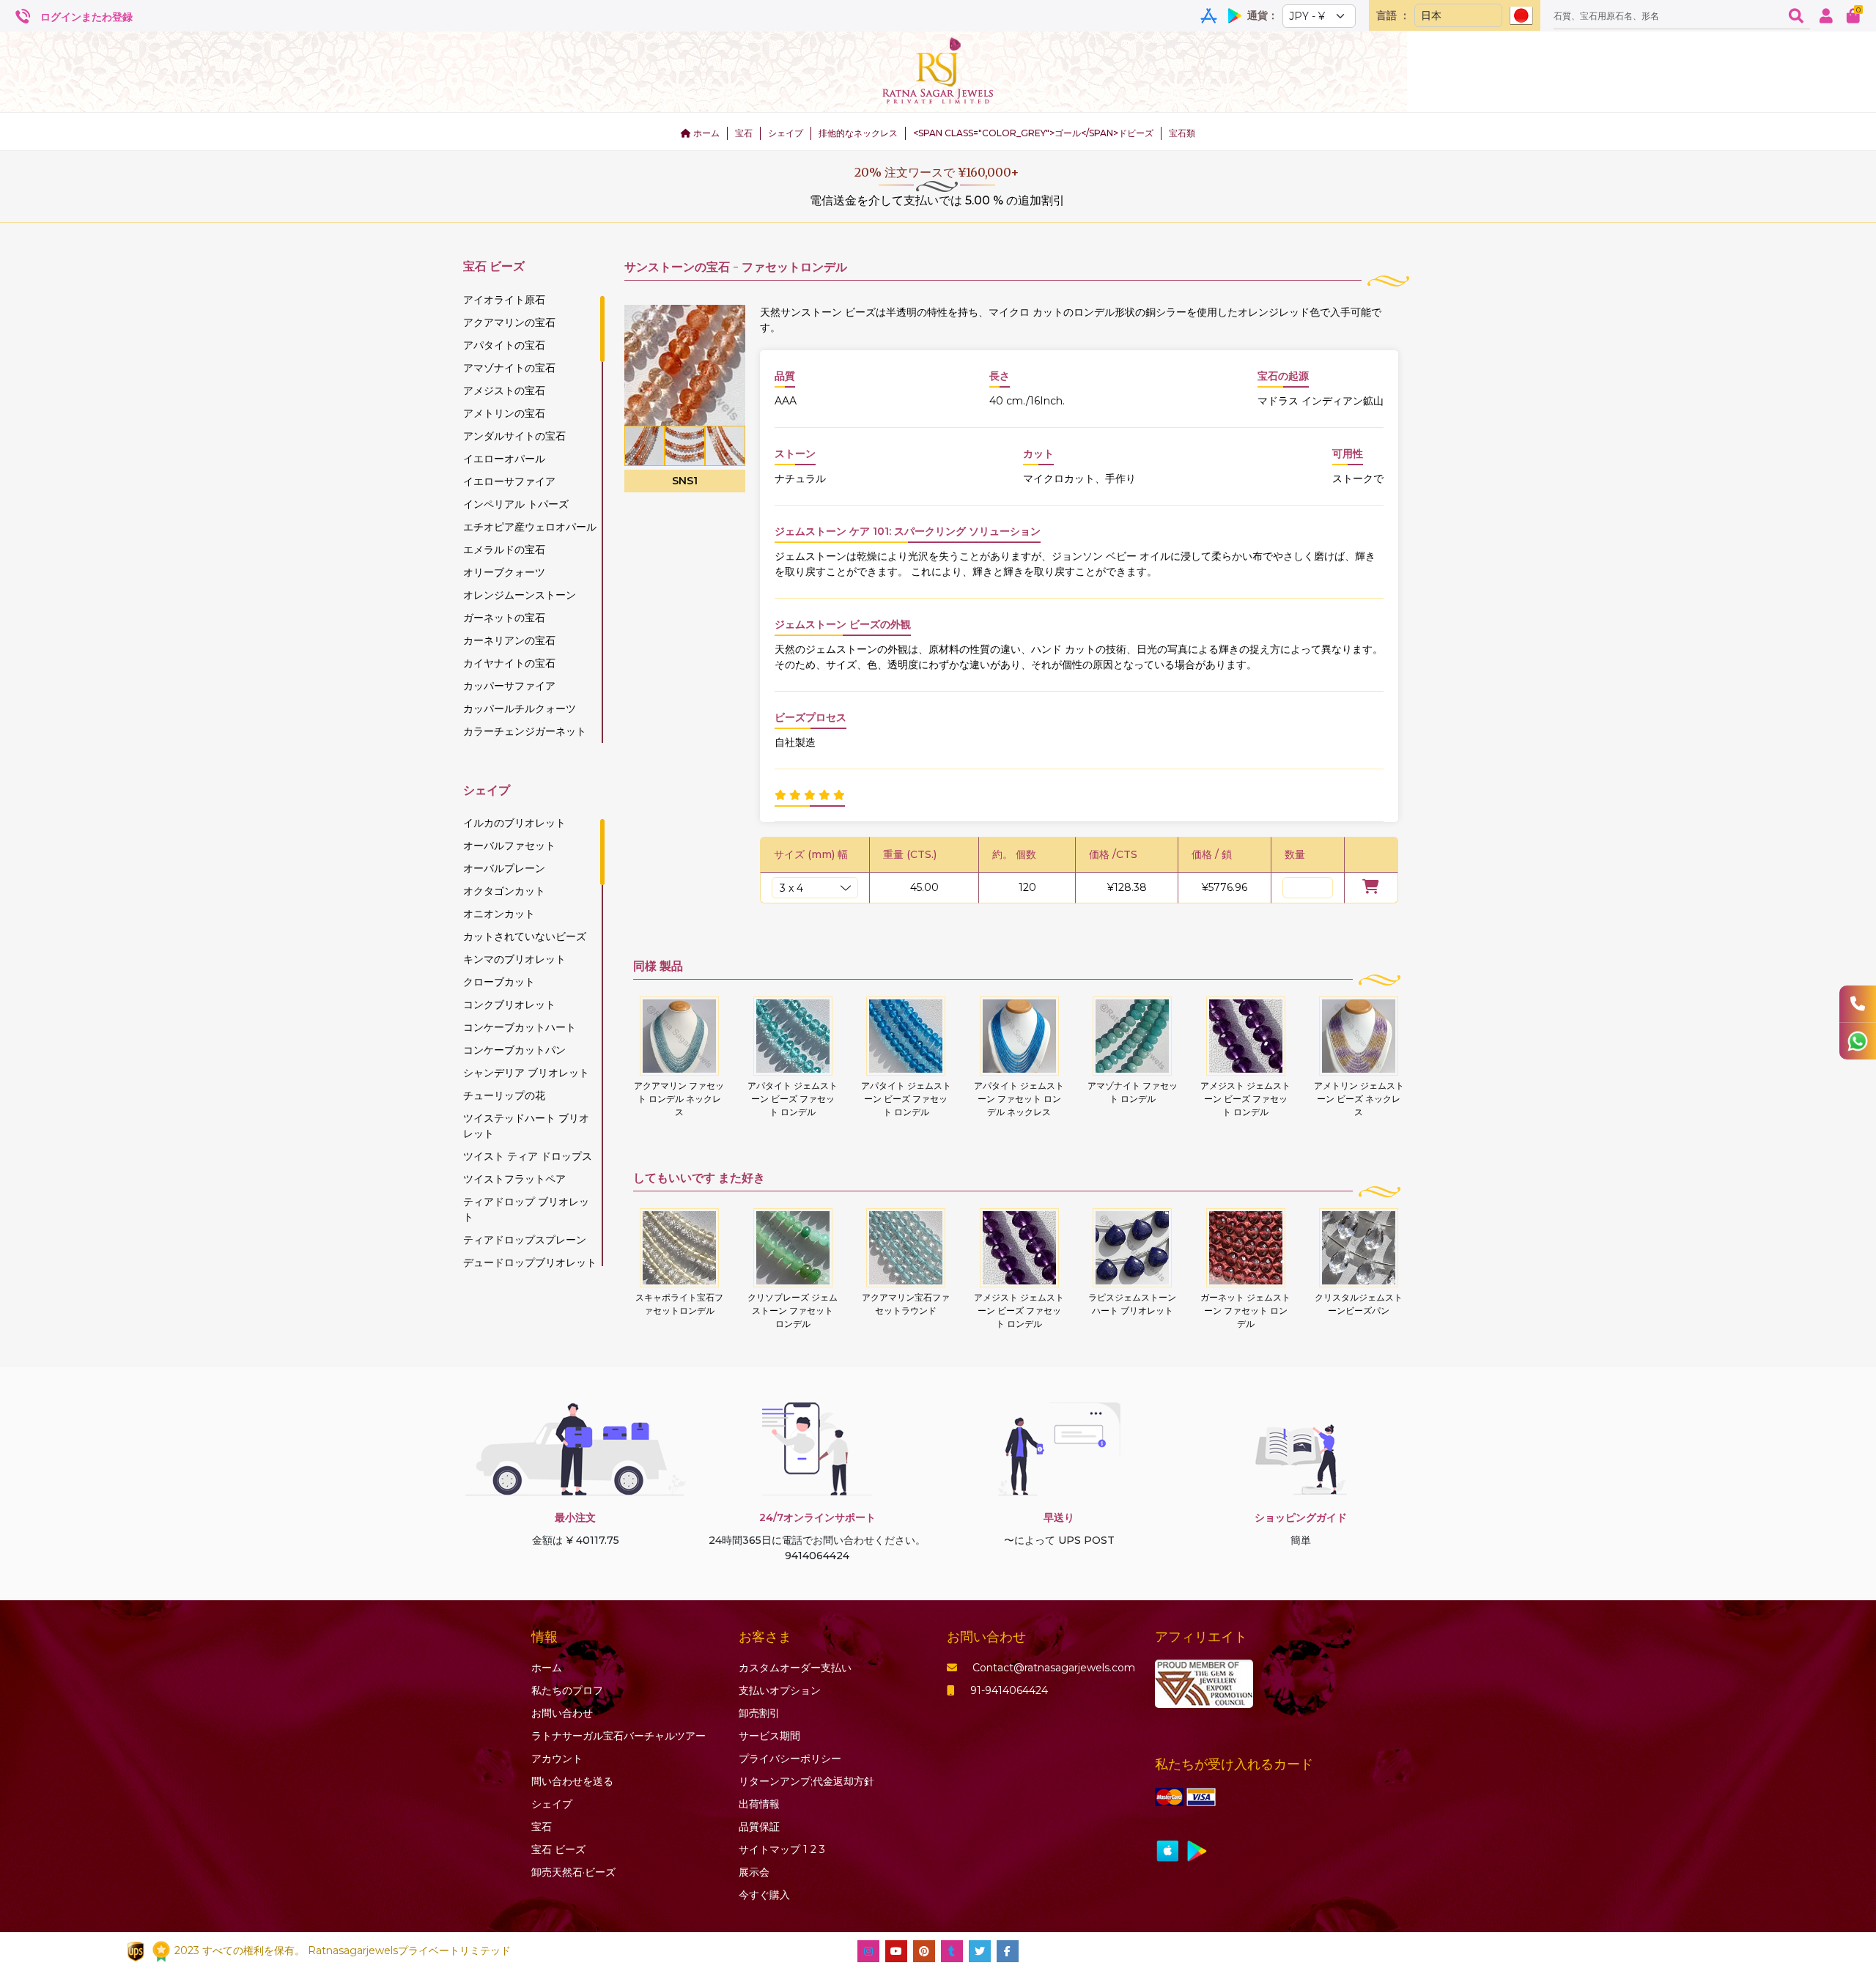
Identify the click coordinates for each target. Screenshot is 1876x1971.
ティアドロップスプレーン (525, 1240)
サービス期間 (769, 1736)
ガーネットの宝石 (504, 618)
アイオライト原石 (504, 300)
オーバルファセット (509, 846)
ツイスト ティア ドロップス (528, 1156)
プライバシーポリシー (790, 1759)
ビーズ (558, 1849)
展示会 (754, 1872)
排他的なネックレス (858, 133)
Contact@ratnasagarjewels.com (1054, 1668)
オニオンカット (499, 914)
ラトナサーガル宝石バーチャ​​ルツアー (618, 1736)
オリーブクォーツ (504, 572)
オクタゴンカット (504, 891)
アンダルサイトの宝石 (514, 436)
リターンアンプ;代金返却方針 (806, 1781)
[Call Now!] (1858, 1004)
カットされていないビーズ (525, 936)
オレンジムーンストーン (520, 595)
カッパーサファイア (509, 686)
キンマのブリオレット (514, 959)
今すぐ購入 (764, 1895)
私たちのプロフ (567, 1690)
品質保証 (759, 1827)
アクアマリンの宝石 (509, 322)
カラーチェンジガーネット (525, 731)
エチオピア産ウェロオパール (530, 527)
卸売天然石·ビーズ (573, 1872)
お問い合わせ (562, 1713)
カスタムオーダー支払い (795, 1668)
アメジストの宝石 (504, 391)
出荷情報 (759, 1804)
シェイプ (786, 133)
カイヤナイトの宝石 (509, 663)
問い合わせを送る (572, 1781)
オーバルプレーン (504, 868)
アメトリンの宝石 (504, 413)
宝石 (744, 133)
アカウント (557, 1759)
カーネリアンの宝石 (509, 640)
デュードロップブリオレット (530, 1262)
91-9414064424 (1009, 1690)
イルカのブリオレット (514, 823)
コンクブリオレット (509, 1005)
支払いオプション (780, 1690)
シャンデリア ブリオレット (526, 1073)
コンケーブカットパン (514, 1050)
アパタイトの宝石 (504, 345)
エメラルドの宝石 (504, 550)
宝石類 (1182, 133)
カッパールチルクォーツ (520, 709)
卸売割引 (759, 1713)
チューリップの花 (504, 1095)
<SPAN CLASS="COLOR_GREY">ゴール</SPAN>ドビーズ (1033, 133)
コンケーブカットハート (520, 1027)
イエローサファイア (509, 481)
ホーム (705, 133)
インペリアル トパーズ (516, 504)
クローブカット (499, 982)
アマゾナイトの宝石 (509, 368)
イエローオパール (504, 459)
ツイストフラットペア (514, 1179)
